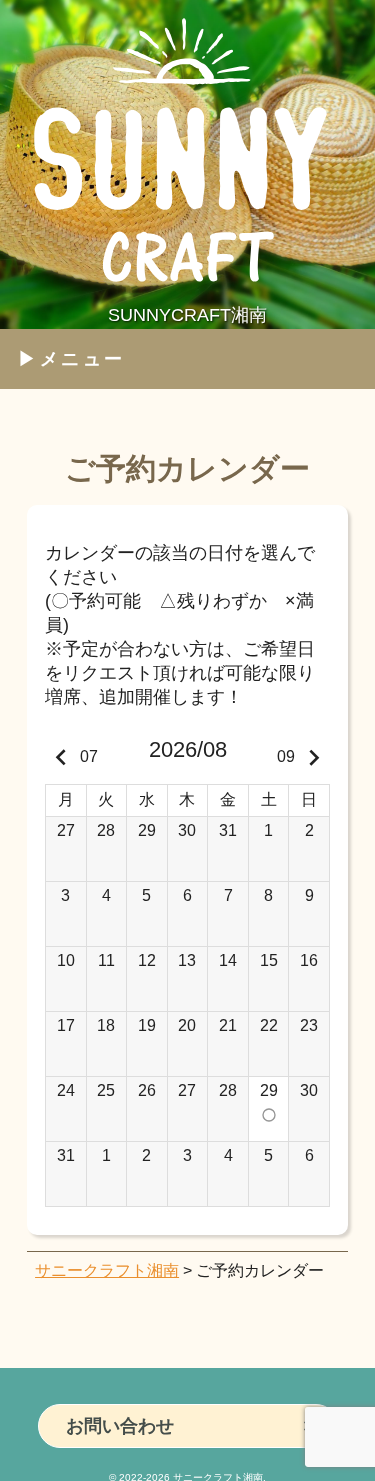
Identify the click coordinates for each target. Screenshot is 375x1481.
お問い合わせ (120, 1426)
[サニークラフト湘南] (187, 293)
